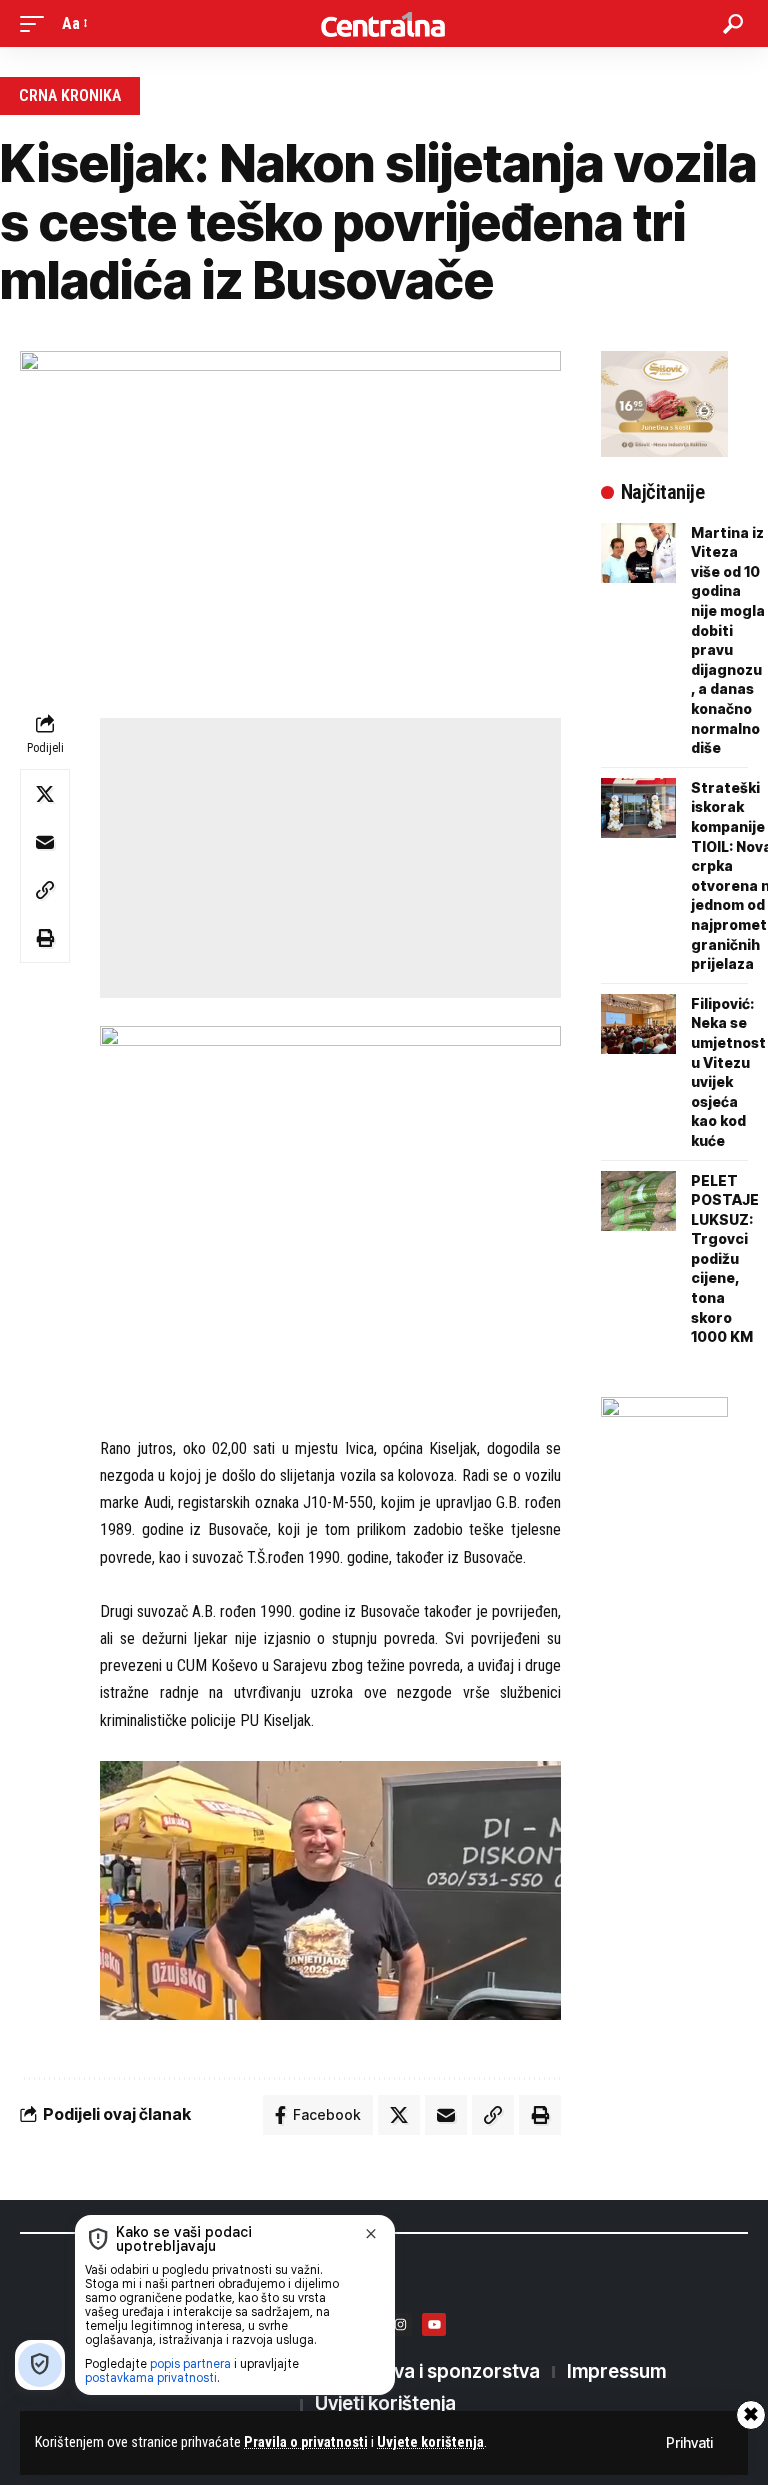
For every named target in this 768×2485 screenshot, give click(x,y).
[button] (37, 23)
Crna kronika (70, 95)
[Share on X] (45, 794)
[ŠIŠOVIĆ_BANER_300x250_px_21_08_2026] (664, 402)
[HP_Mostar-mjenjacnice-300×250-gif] (664, 1448)
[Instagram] (400, 2324)
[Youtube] (433, 2324)
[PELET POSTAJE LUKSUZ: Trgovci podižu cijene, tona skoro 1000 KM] (638, 1201)
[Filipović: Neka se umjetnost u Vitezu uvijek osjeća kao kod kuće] (638, 1024)
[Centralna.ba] (384, 23)
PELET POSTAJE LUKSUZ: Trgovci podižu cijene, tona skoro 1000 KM (725, 1259)
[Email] (45, 842)
